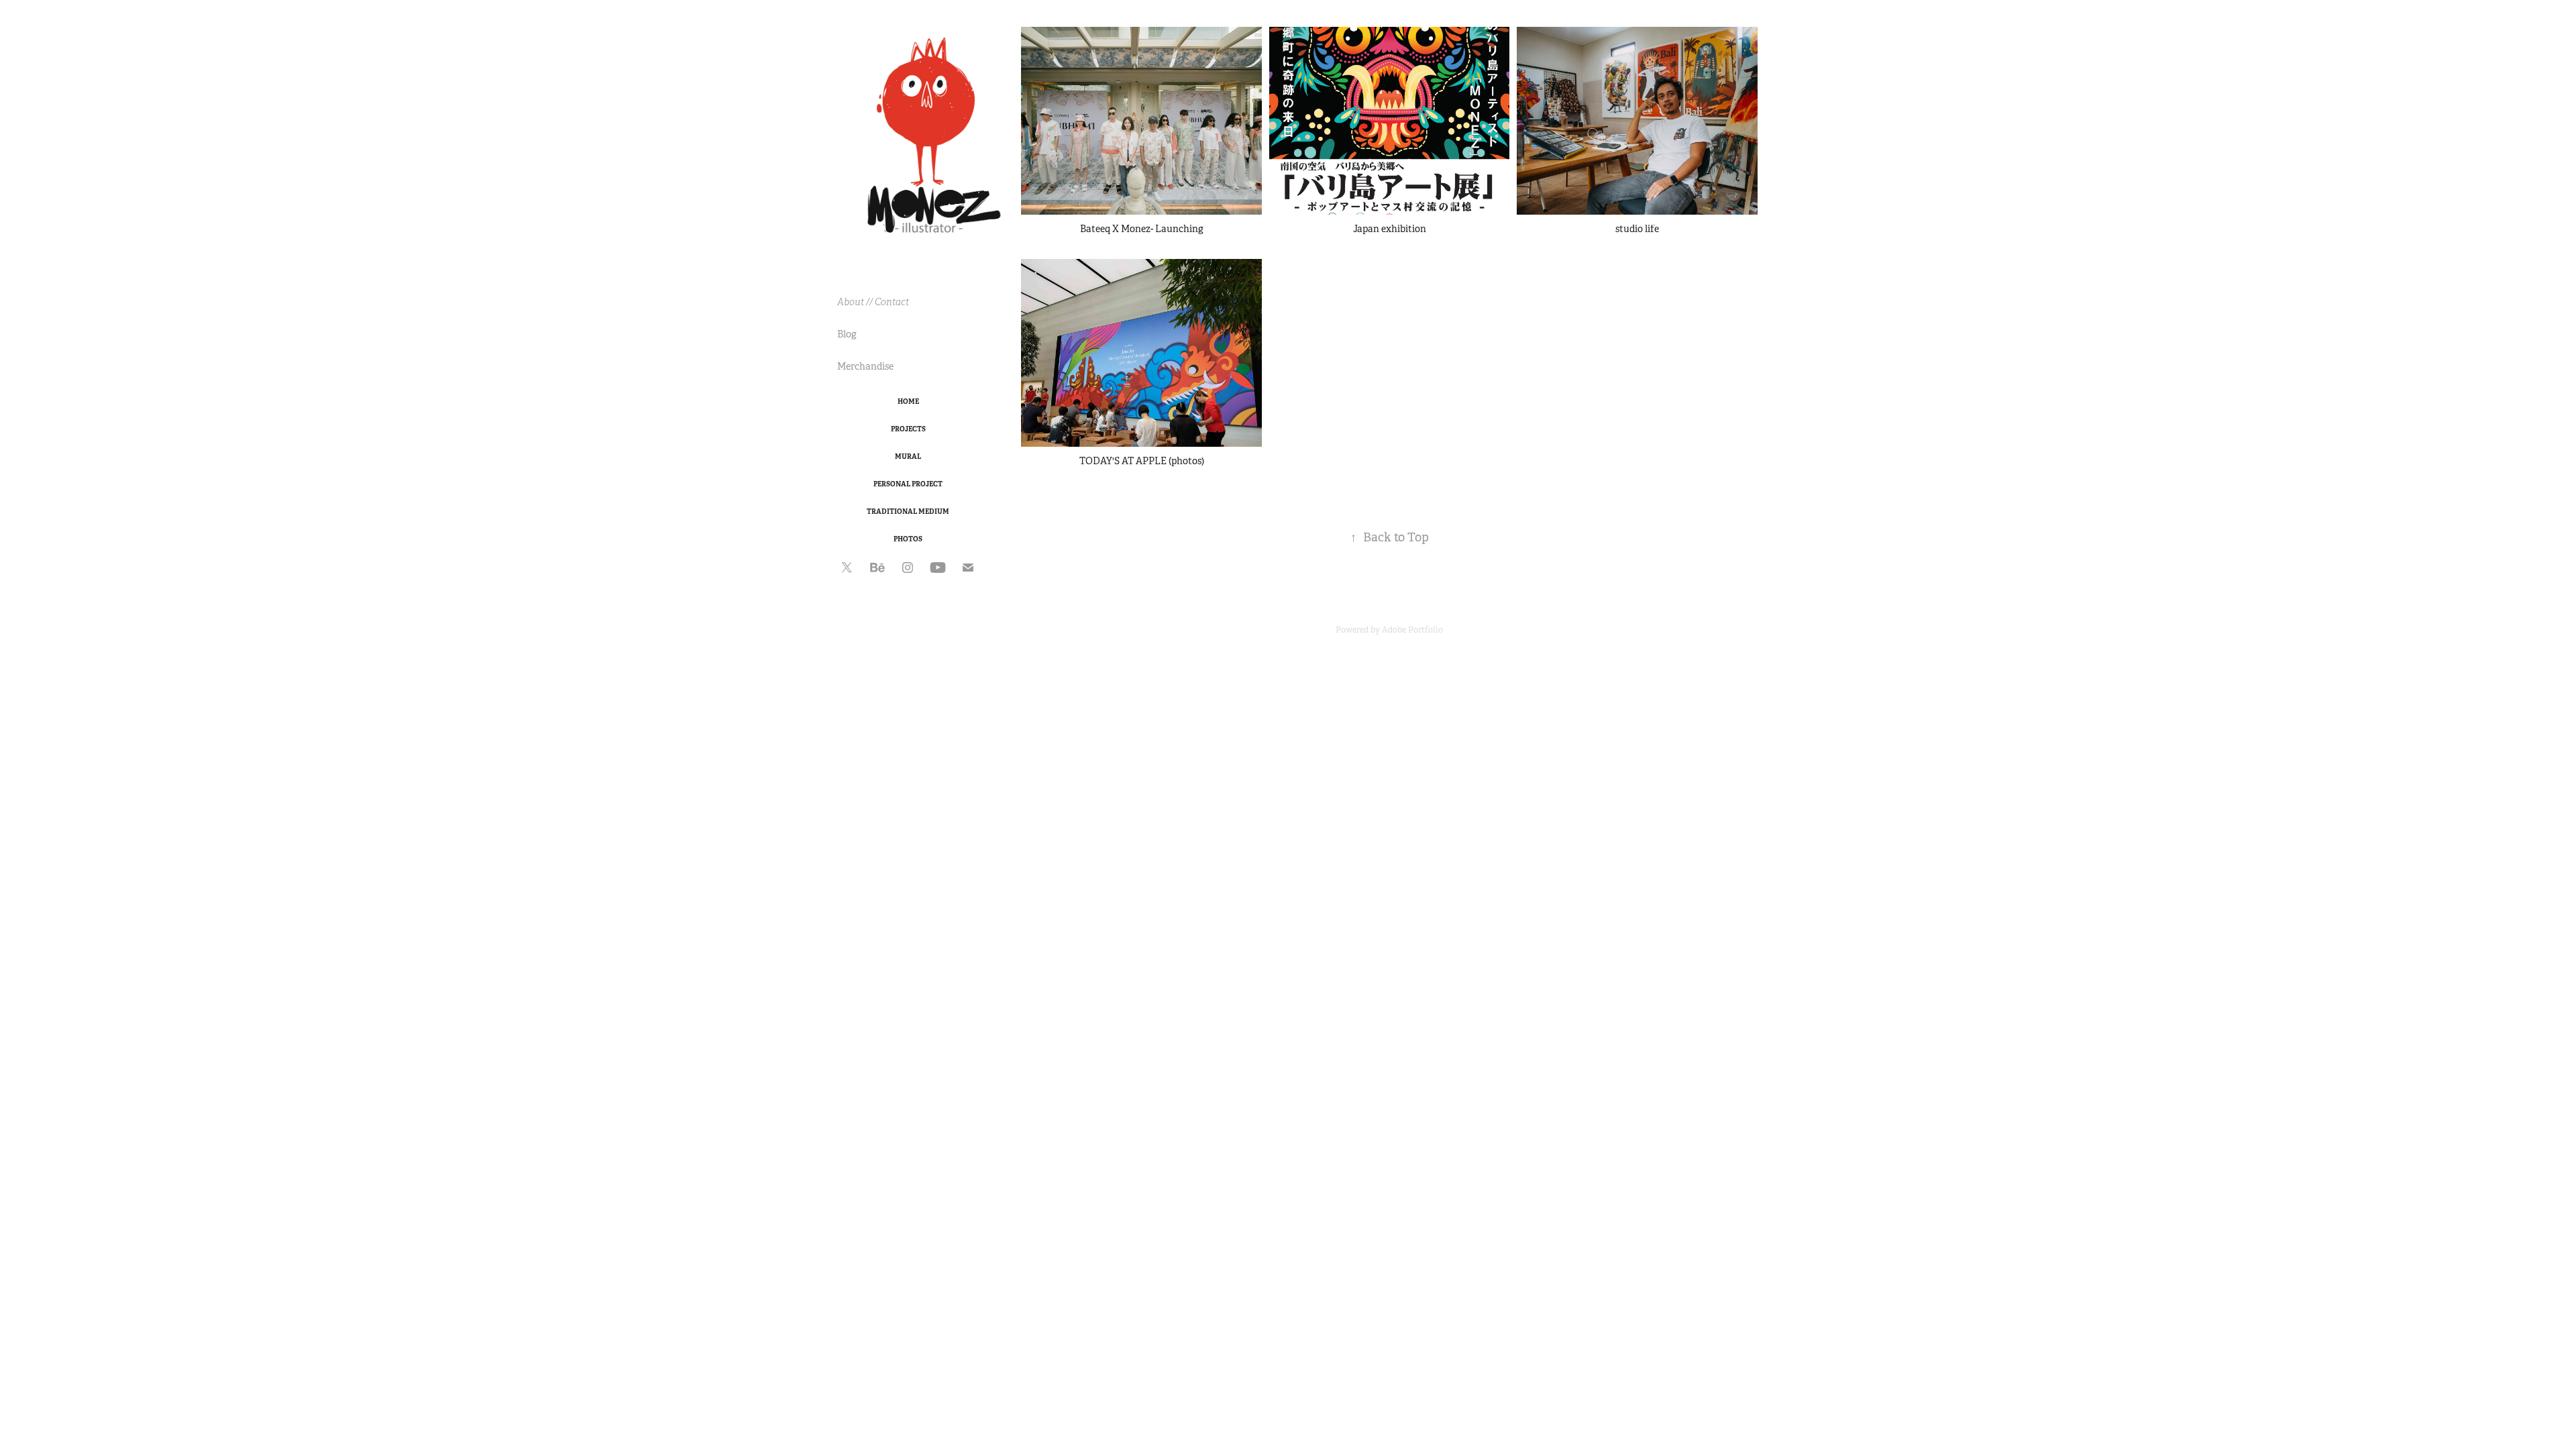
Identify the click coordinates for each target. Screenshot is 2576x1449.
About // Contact (873, 302)
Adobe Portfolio (1412, 630)
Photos (908, 539)
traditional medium (908, 512)
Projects (908, 429)
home (908, 401)
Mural (908, 457)
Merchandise (865, 366)
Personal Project (908, 484)
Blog (847, 334)
